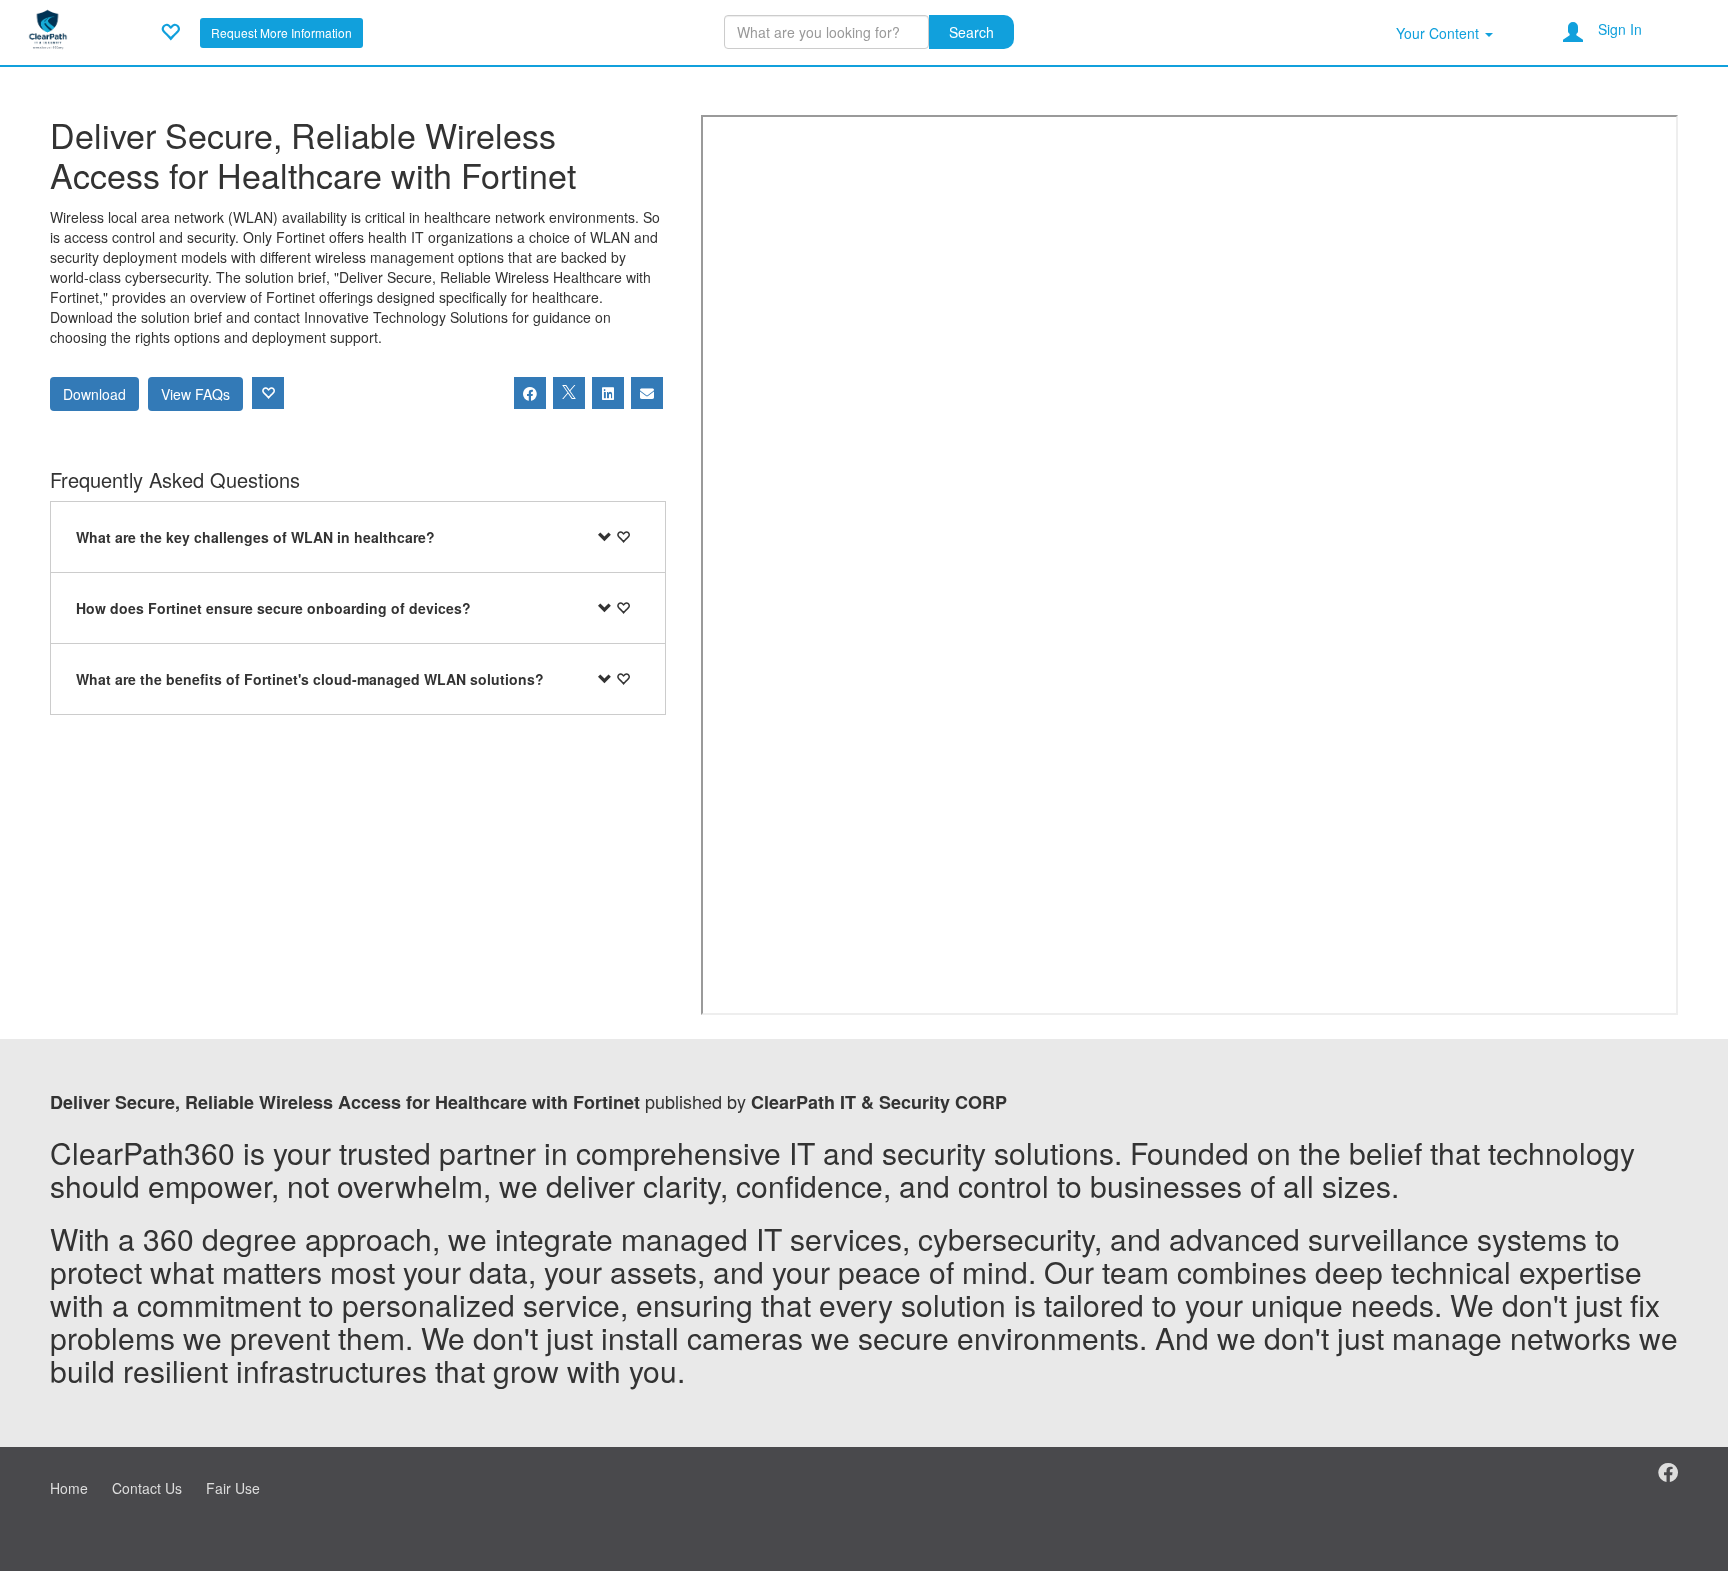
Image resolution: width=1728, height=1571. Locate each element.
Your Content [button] (1439, 33)
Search (971, 32)
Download (94, 394)
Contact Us (147, 1488)
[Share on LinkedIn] (608, 393)
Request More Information (281, 32)
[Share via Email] (647, 393)
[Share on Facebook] (530, 393)
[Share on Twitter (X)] (569, 393)
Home (69, 1488)
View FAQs (195, 394)
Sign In (1620, 29)
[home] (47, 30)
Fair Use (233, 1488)
